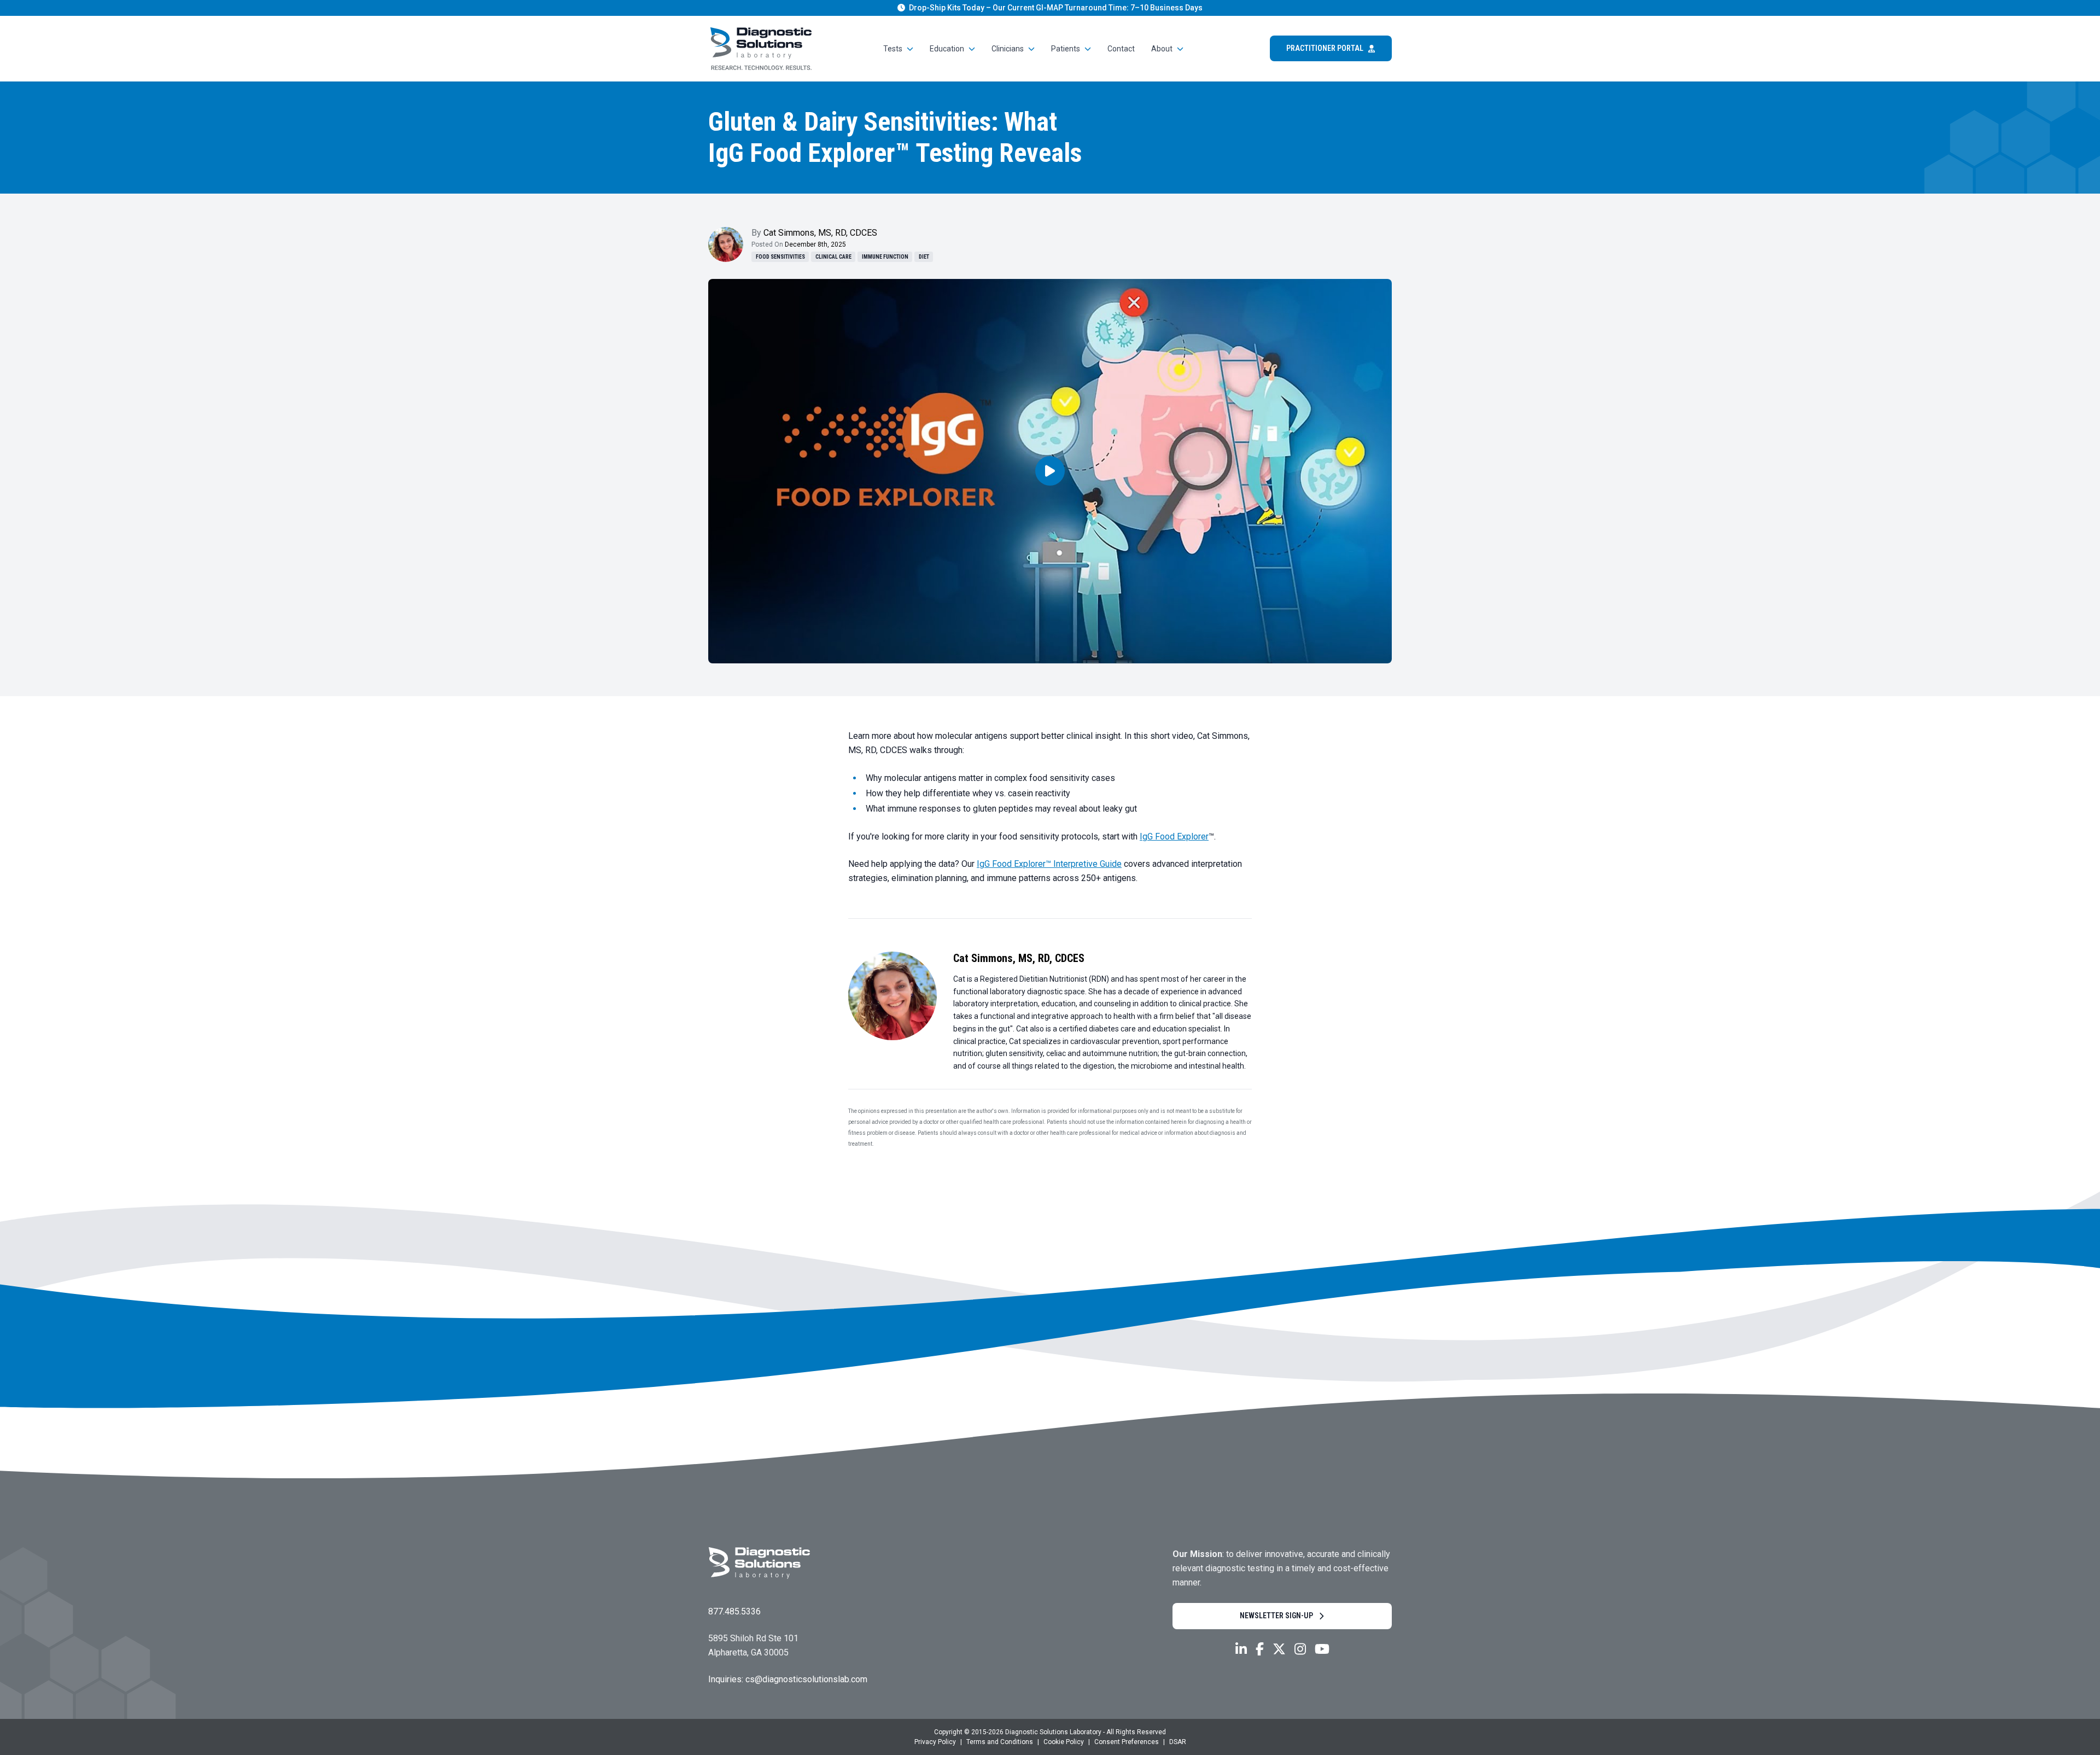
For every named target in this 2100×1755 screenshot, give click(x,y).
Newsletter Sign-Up (1276, 1616)
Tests (893, 49)
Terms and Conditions (1000, 1742)
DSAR (1178, 1742)
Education (947, 49)
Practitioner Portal (1325, 48)
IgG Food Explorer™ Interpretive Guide (1049, 864)
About (1162, 49)
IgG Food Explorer (1174, 836)
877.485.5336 (734, 1611)
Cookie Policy (1064, 1742)
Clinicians (1008, 49)
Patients (1066, 49)
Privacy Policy (935, 1742)
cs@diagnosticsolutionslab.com (806, 1679)
